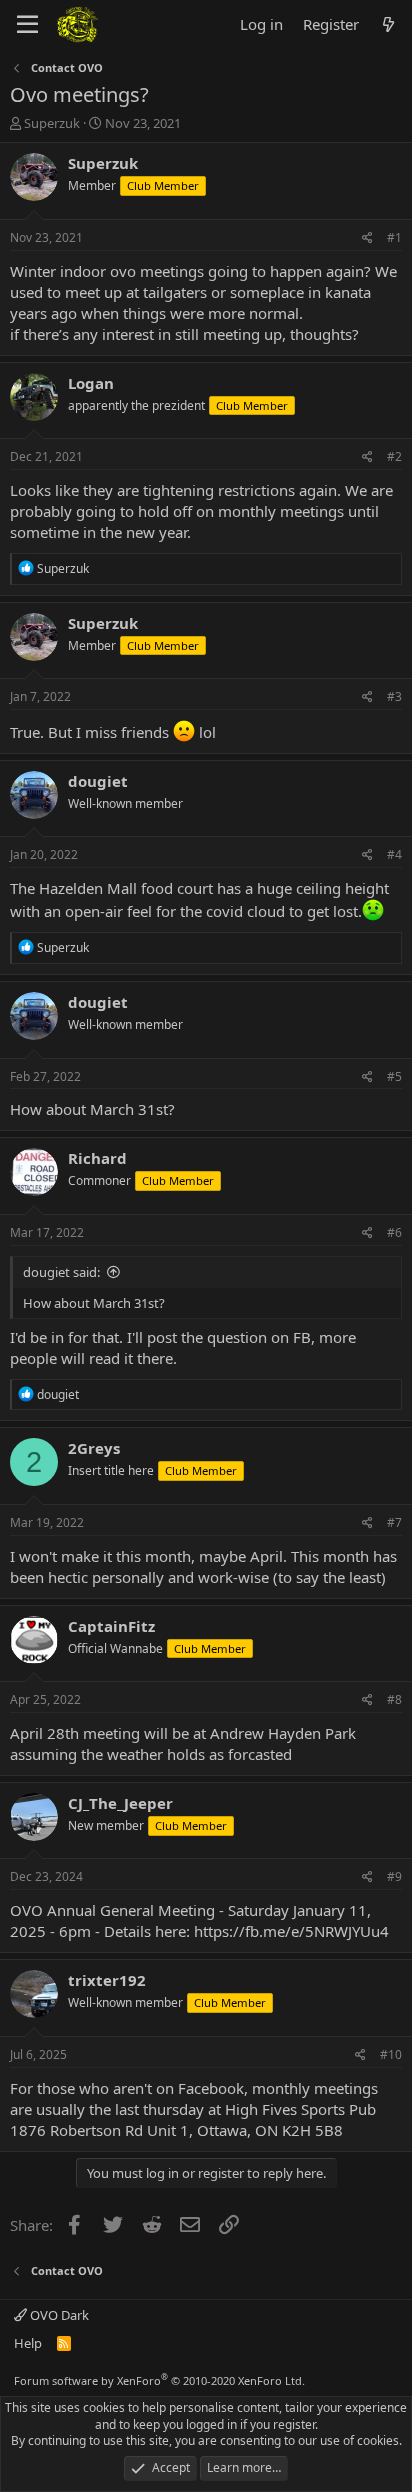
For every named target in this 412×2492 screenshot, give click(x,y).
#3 (394, 696)
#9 (394, 1876)
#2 (394, 456)
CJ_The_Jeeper (120, 1803)
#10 (391, 2054)
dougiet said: (61, 1272)
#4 (394, 854)
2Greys (94, 1448)
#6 (394, 1232)
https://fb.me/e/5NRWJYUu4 (291, 1931)
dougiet (98, 781)
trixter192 (107, 1980)
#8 (394, 1699)
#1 (394, 237)
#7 (394, 1522)
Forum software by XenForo (159, 2380)
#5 (394, 1076)
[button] (27, 25)
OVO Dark (58, 2315)
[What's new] (388, 24)
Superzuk (52, 123)
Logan (91, 383)
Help (28, 2343)
